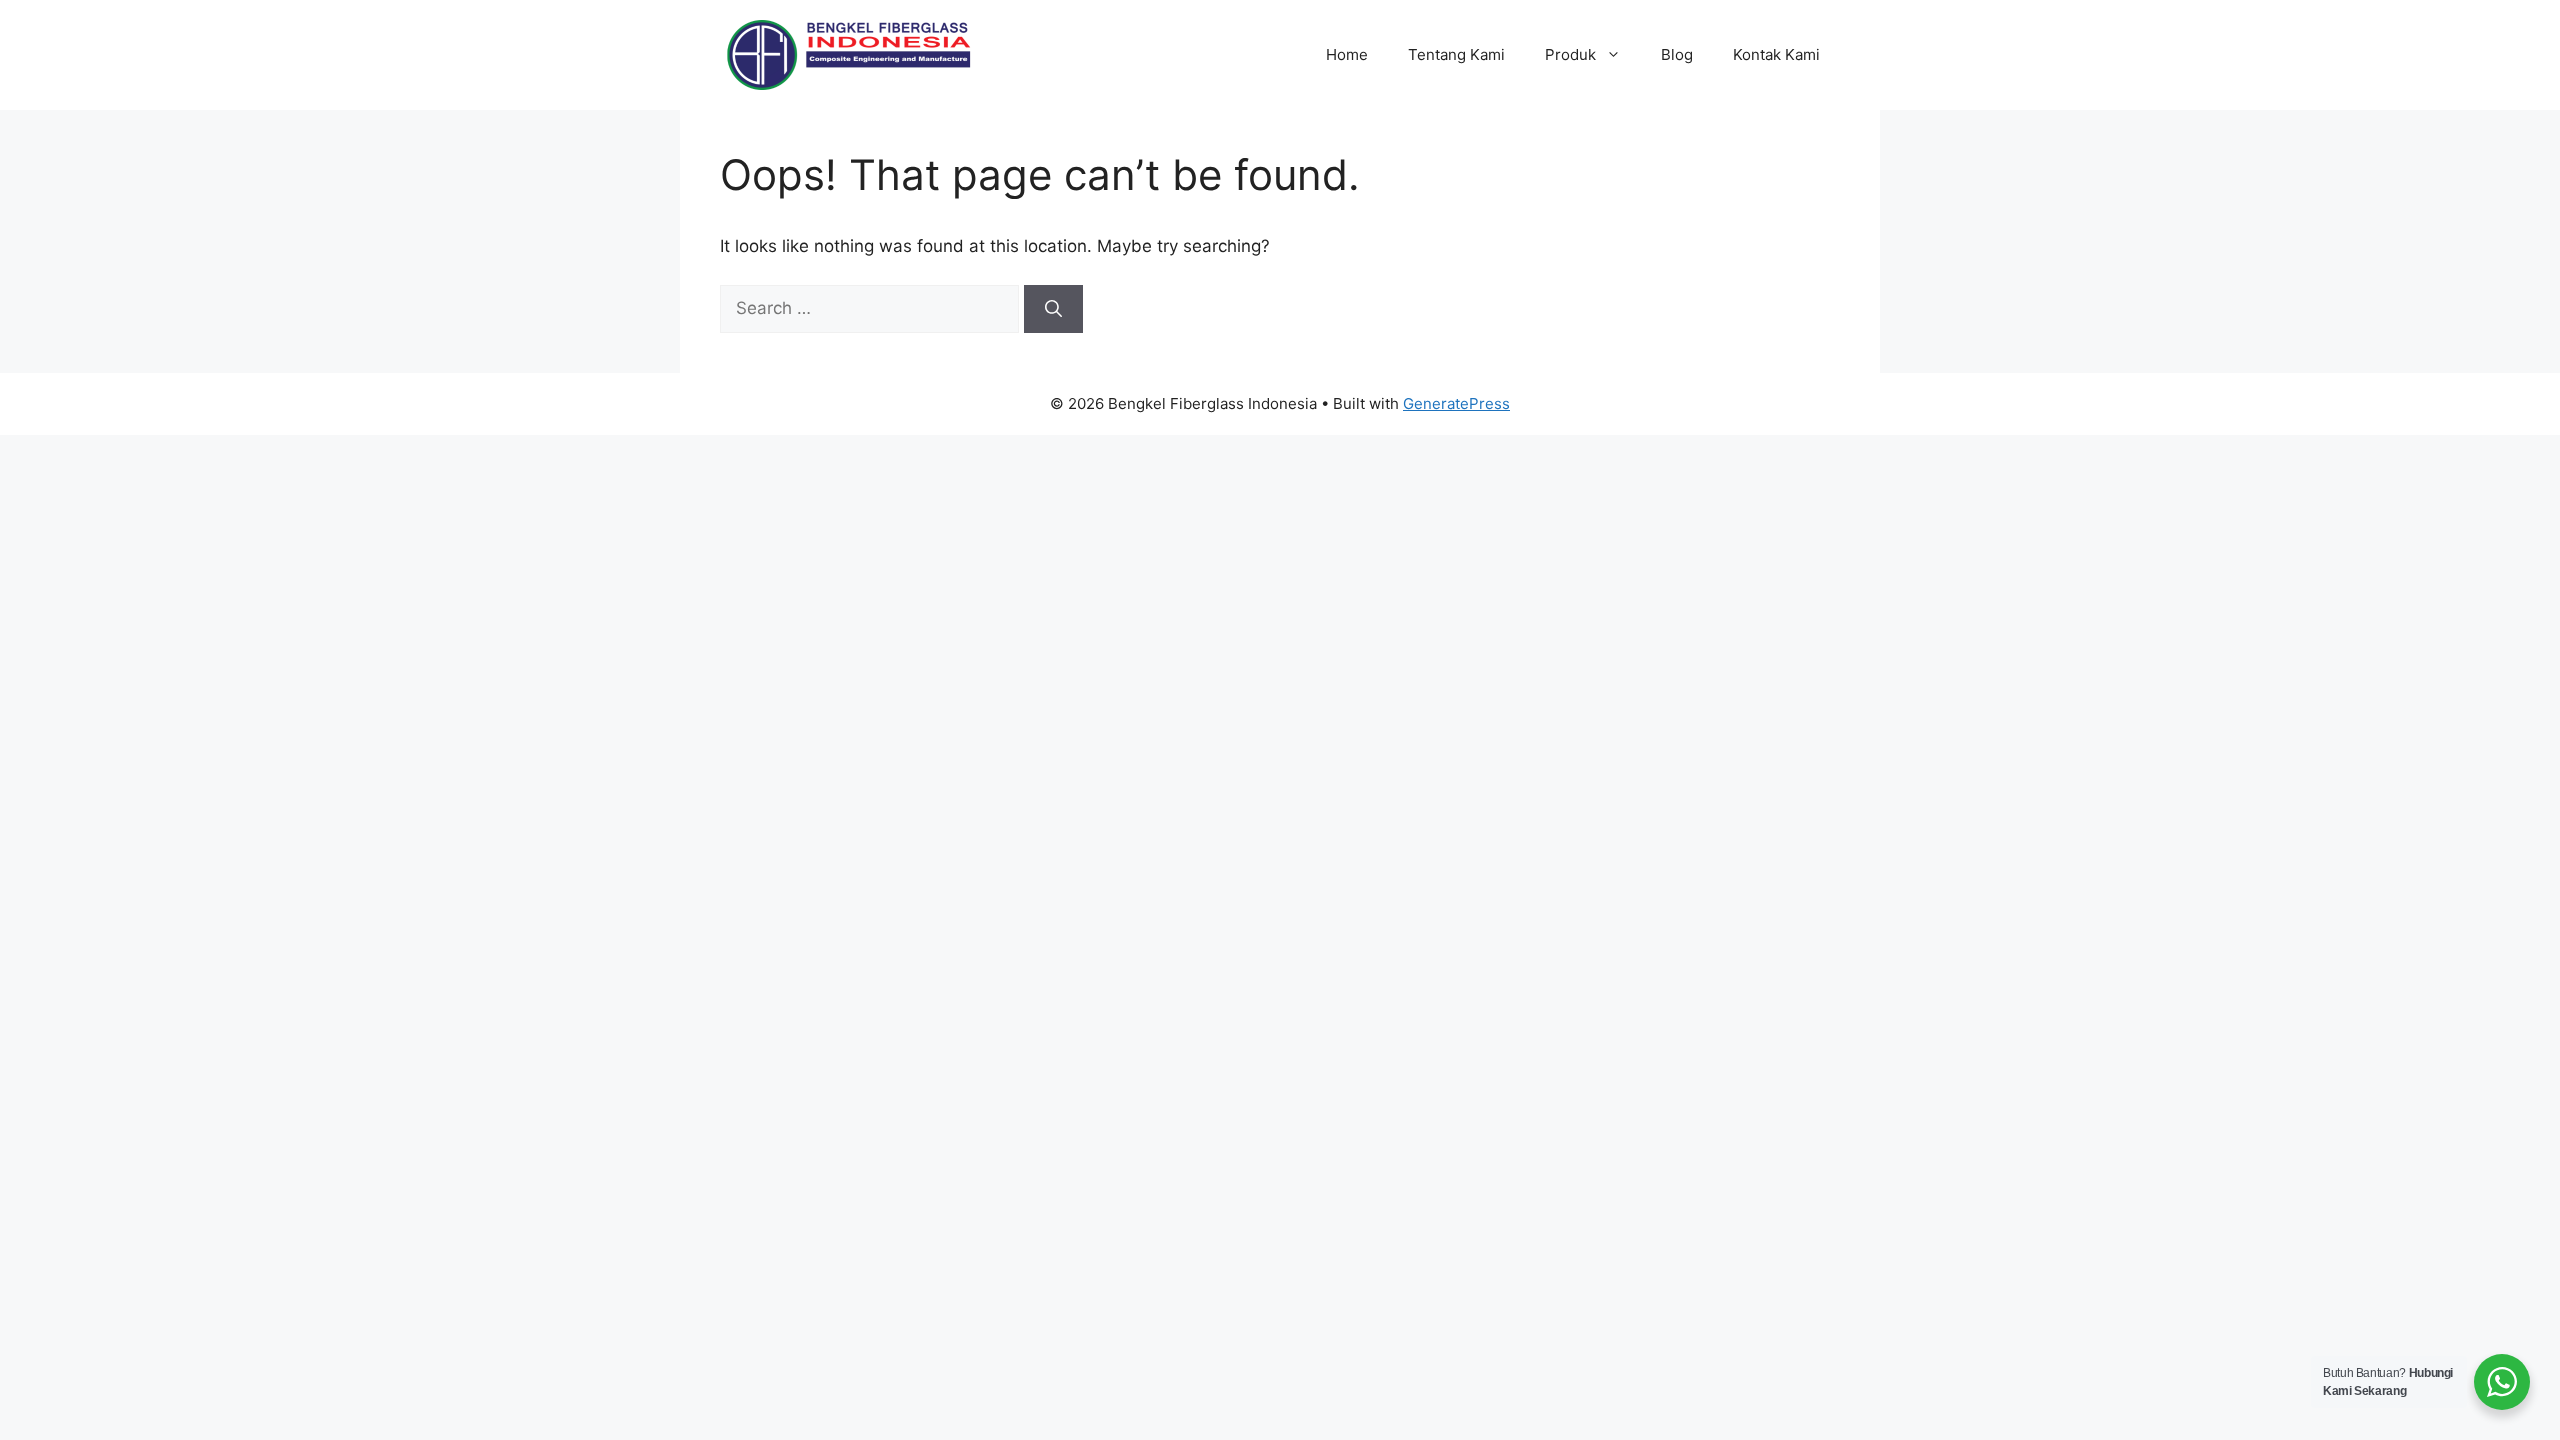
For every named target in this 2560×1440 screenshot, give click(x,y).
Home (1347, 54)
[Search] (1053, 309)
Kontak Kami (1776, 54)
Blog (1677, 54)
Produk (1570, 54)
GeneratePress (1456, 403)
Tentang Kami (1456, 54)
